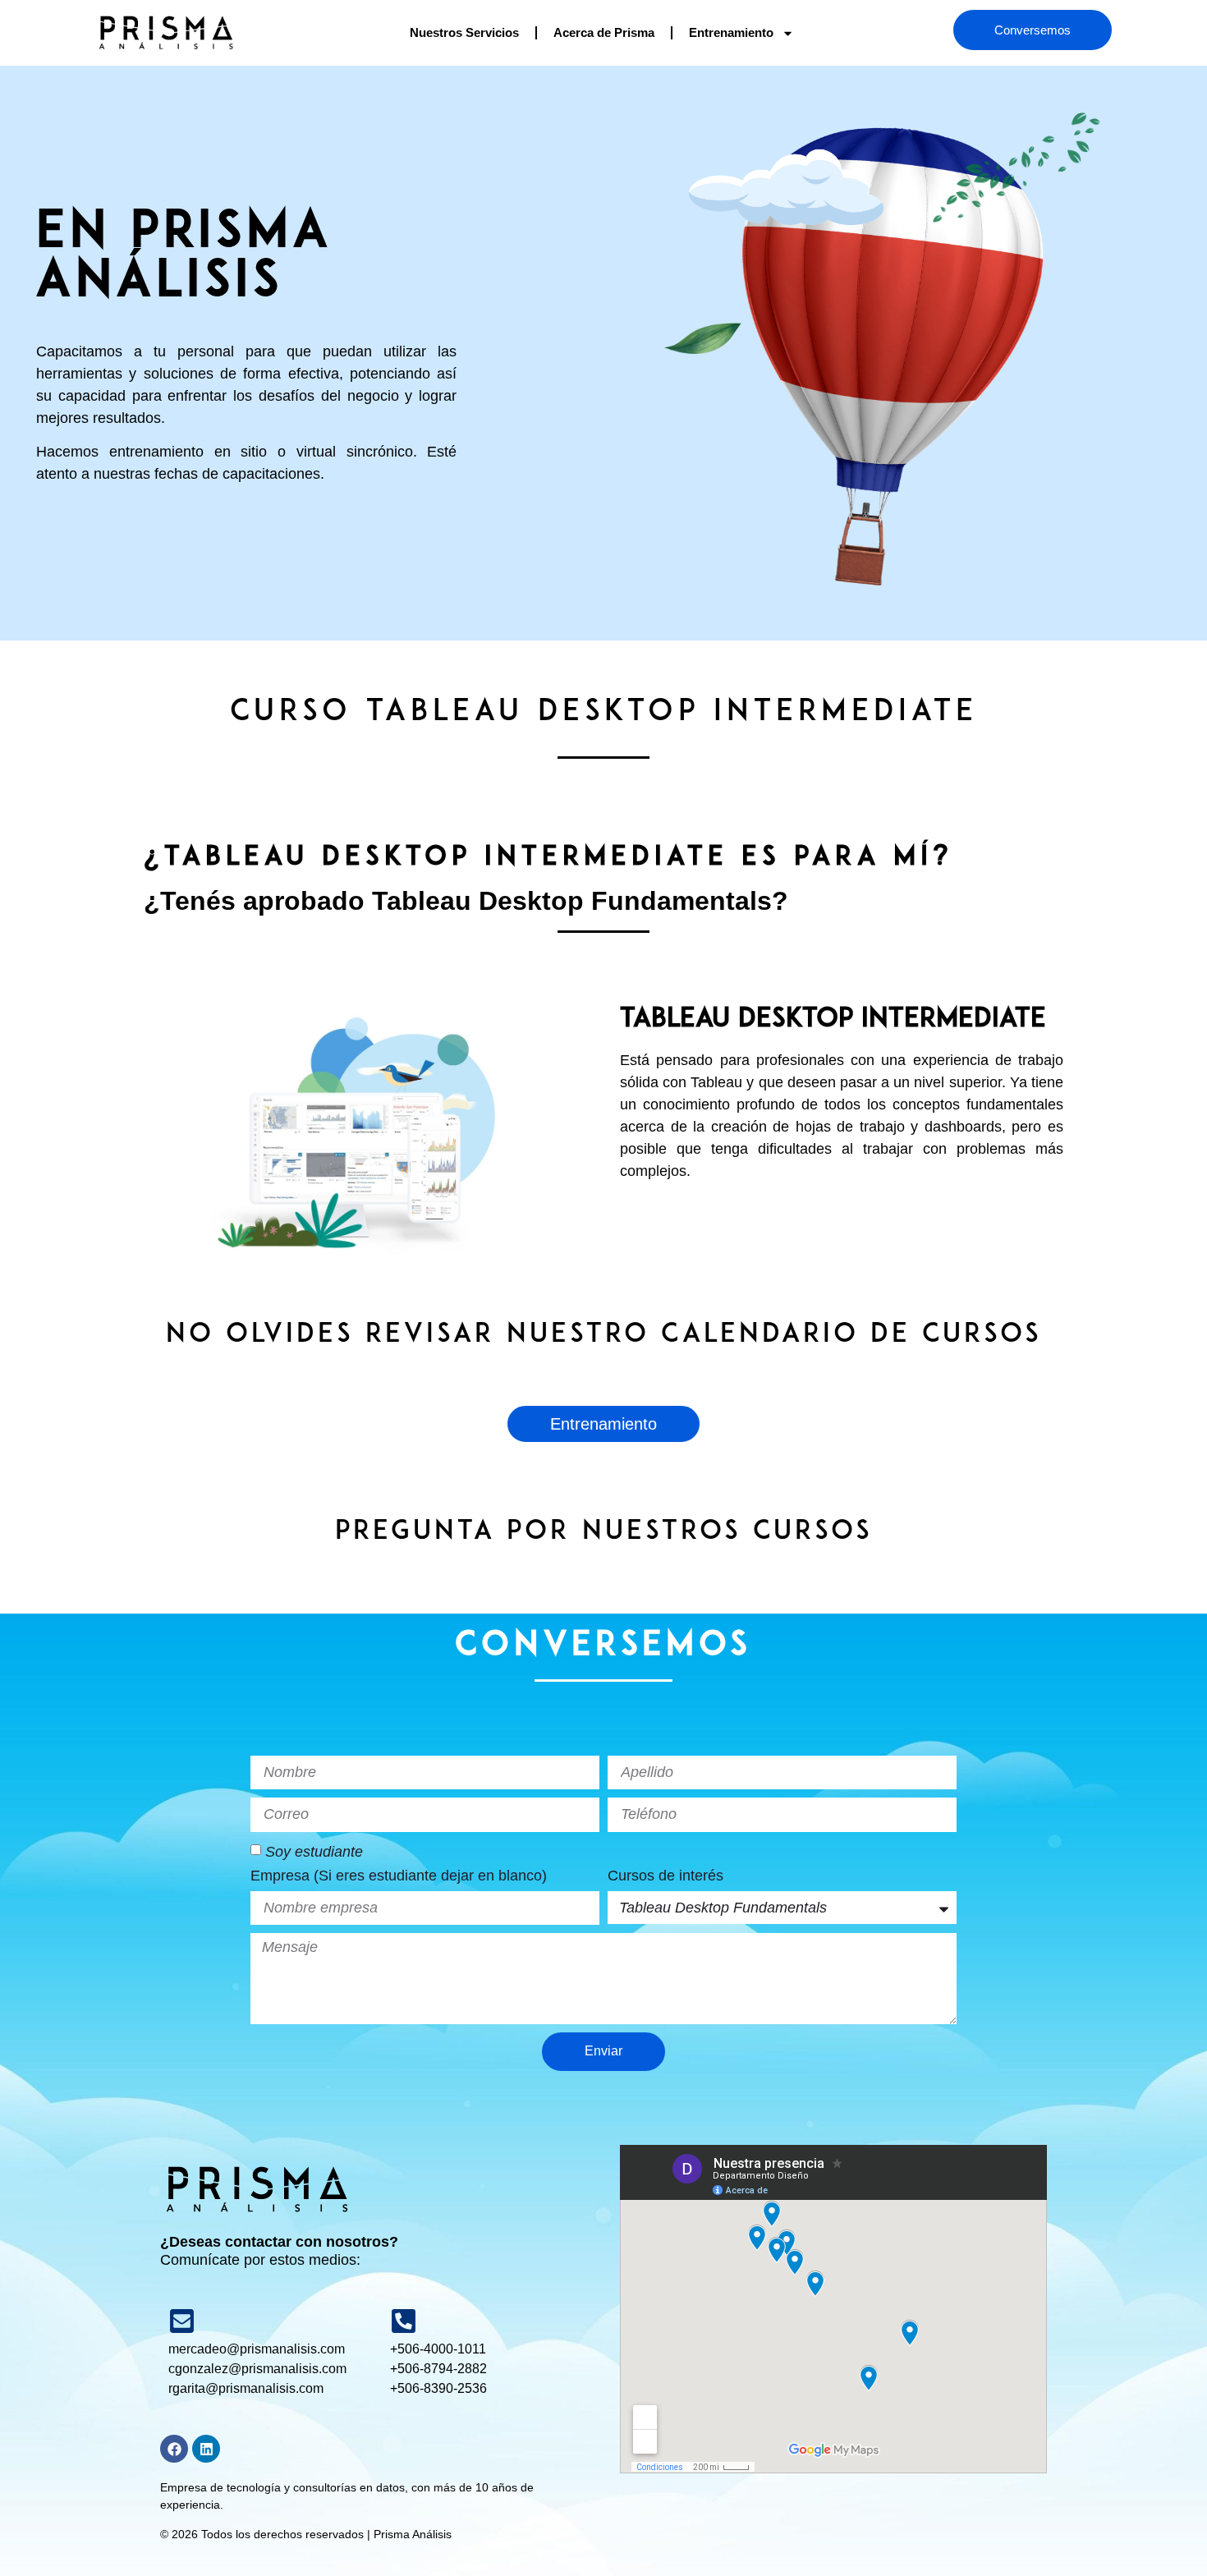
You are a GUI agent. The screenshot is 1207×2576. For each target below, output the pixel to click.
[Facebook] (174, 2449)
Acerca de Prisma (604, 32)
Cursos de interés (665, 1876)
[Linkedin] (206, 2449)
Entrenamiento (731, 32)
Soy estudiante (314, 1851)
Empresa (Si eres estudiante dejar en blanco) (399, 1876)
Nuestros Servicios (464, 32)
